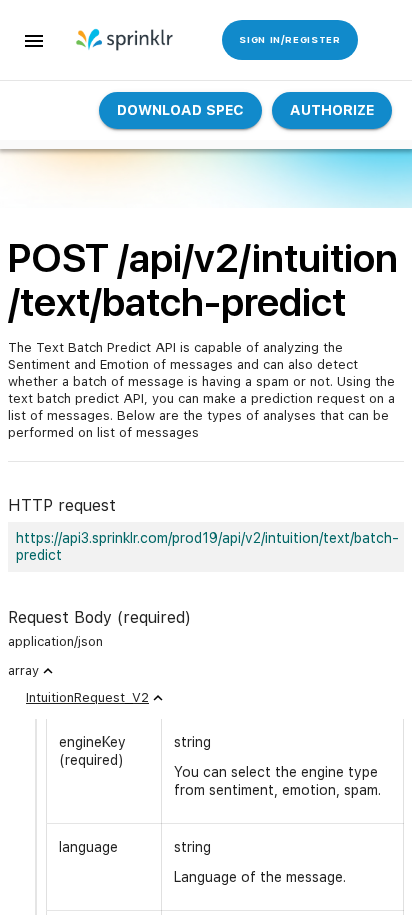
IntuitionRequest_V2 (87, 697)
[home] (123, 40)
